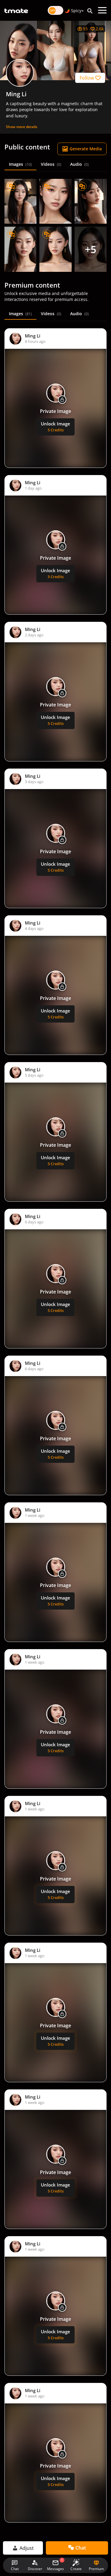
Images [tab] (20, 164)
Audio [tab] (79, 164)
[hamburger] (102, 10)
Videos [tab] (51, 164)
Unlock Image (55, 427)
